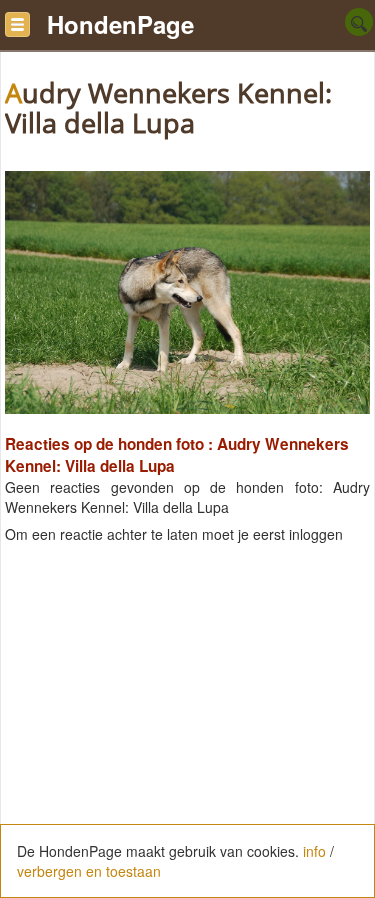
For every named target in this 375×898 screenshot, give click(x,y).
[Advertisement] (188, 748)
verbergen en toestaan (89, 871)
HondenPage (120, 24)
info (314, 851)
